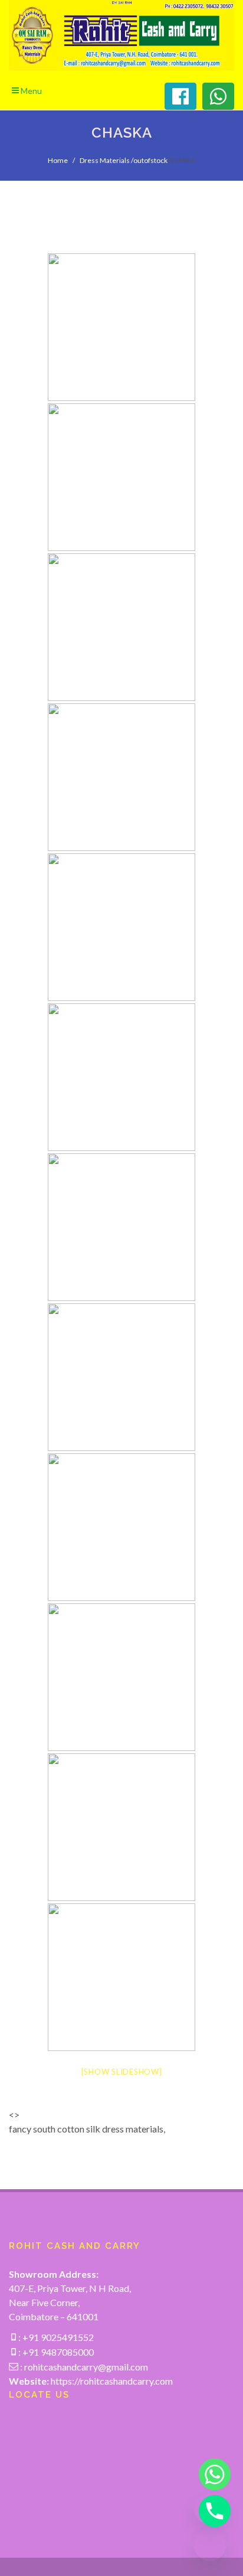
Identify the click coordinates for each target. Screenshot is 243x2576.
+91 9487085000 (57, 2352)
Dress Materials (105, 160)
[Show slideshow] (122, 2072)
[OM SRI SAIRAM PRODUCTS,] (121, 327)
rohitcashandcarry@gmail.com (86, 2367)
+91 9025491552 (57, 2337)
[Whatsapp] (210, 2474)
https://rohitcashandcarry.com (112, 2381)
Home (58, 160)
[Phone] (210, 2511)
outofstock (150, 160)
